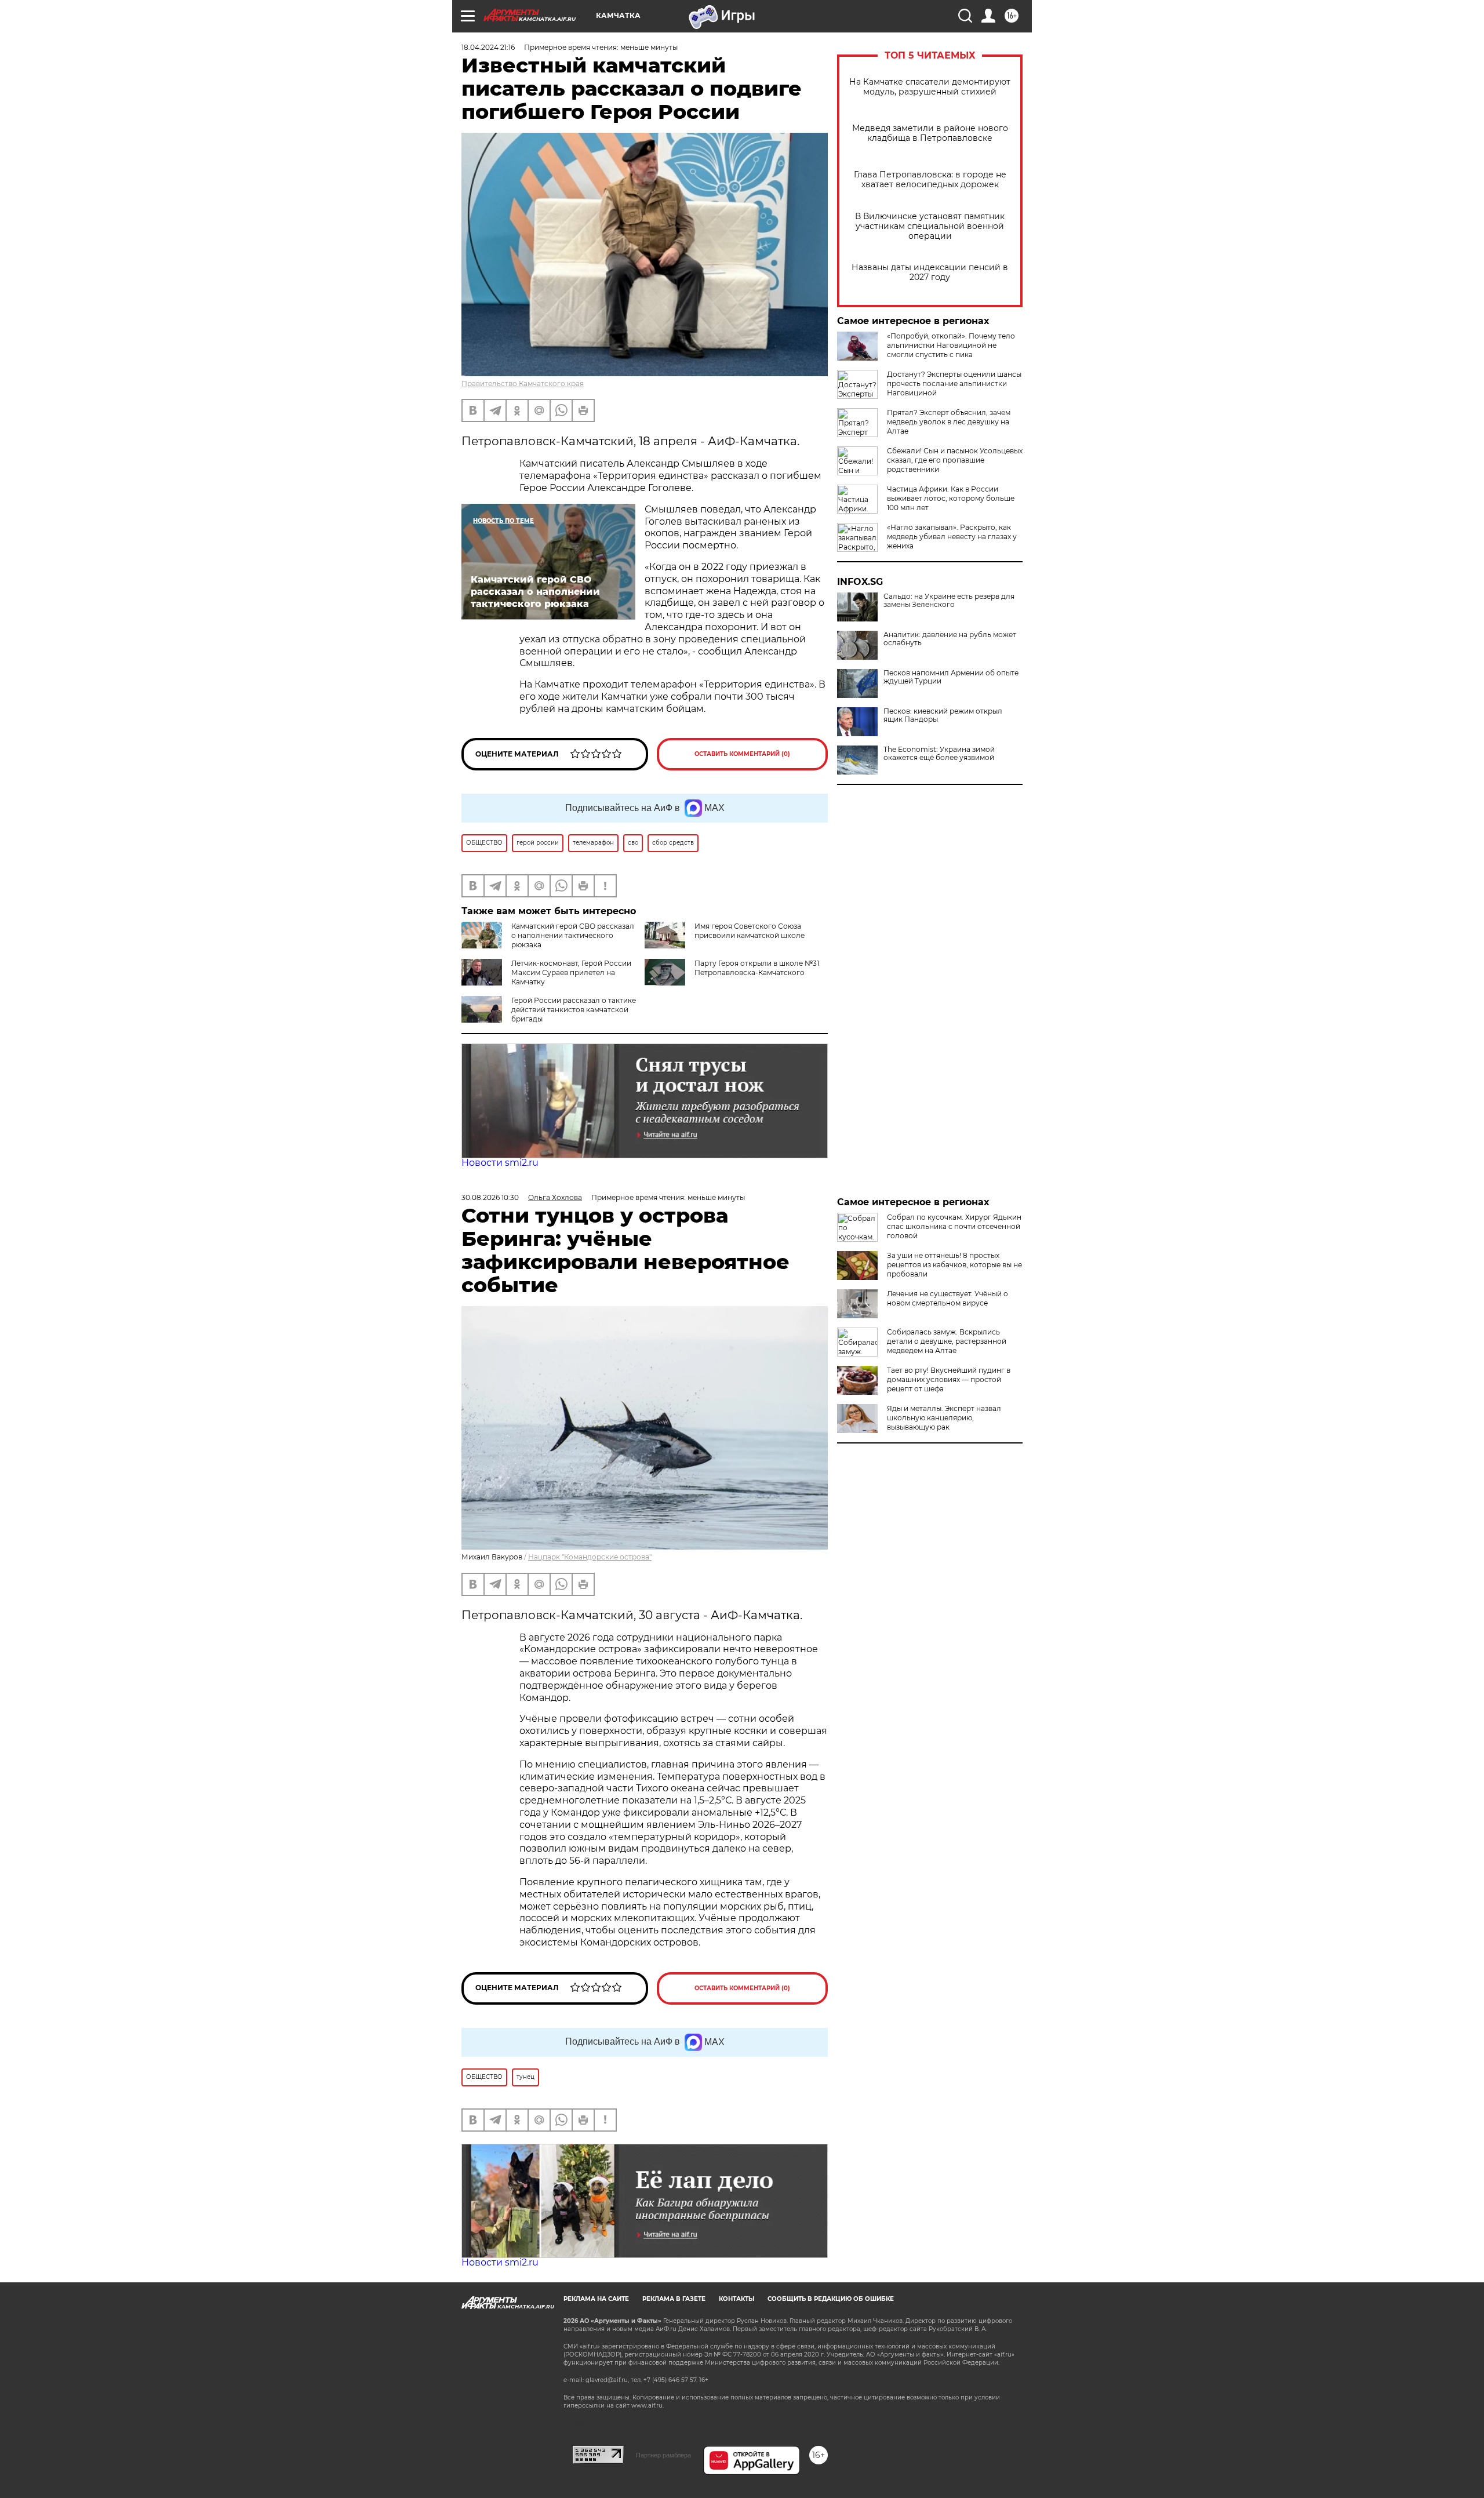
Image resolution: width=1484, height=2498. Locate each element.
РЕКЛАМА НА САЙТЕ (596, 2299)
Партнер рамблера (663, 2455)
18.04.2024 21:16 (488, 47)
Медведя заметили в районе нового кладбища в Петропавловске (930, 133)
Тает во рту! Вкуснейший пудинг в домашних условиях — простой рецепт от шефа (949, 1379)
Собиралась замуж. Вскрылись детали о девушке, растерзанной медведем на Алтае (947, 1341)
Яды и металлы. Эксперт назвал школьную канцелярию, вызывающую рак (944, 1418)
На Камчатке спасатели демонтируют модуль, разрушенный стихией (930, 87)
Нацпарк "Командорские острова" (590, 1557)
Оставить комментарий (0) (742, 754)
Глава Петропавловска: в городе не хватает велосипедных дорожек (930, 180)
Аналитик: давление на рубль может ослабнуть (950, 639)
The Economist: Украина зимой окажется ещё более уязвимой (939, 754)
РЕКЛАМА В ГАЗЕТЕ (674, 2299)
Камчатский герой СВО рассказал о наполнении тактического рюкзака (573, 935)
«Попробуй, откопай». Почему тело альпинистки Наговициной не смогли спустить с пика (951, 345)
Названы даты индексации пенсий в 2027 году (930, 272)
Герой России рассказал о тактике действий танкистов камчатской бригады (574, 1010)
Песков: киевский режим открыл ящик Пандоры (943, 715)
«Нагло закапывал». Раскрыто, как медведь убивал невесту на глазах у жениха (952, 537)
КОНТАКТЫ (736, 2299)
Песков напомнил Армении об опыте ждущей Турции (951, 677)
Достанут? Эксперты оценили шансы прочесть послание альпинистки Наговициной (954, 383)
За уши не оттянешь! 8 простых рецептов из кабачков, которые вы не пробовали (954, 1265)
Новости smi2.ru (500, 1163)
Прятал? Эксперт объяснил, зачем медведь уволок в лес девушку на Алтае (949, 422)
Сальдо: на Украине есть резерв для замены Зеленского (949, 601)
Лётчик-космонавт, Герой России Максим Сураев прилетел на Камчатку (571, 972)
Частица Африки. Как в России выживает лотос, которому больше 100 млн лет (951, 498)
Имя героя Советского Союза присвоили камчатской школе (750, 931)
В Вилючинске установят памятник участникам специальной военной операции (930, 226)
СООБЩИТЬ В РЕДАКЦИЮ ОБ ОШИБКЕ (831, 2299)
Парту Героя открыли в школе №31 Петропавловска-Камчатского (757, 968)
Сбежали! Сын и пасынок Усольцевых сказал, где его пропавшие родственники (955, 460)
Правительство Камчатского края (523, 383)
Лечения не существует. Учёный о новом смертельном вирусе (947, 1298)
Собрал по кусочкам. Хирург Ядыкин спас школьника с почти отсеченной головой (954, 1226)
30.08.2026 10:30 (490, 1197)
